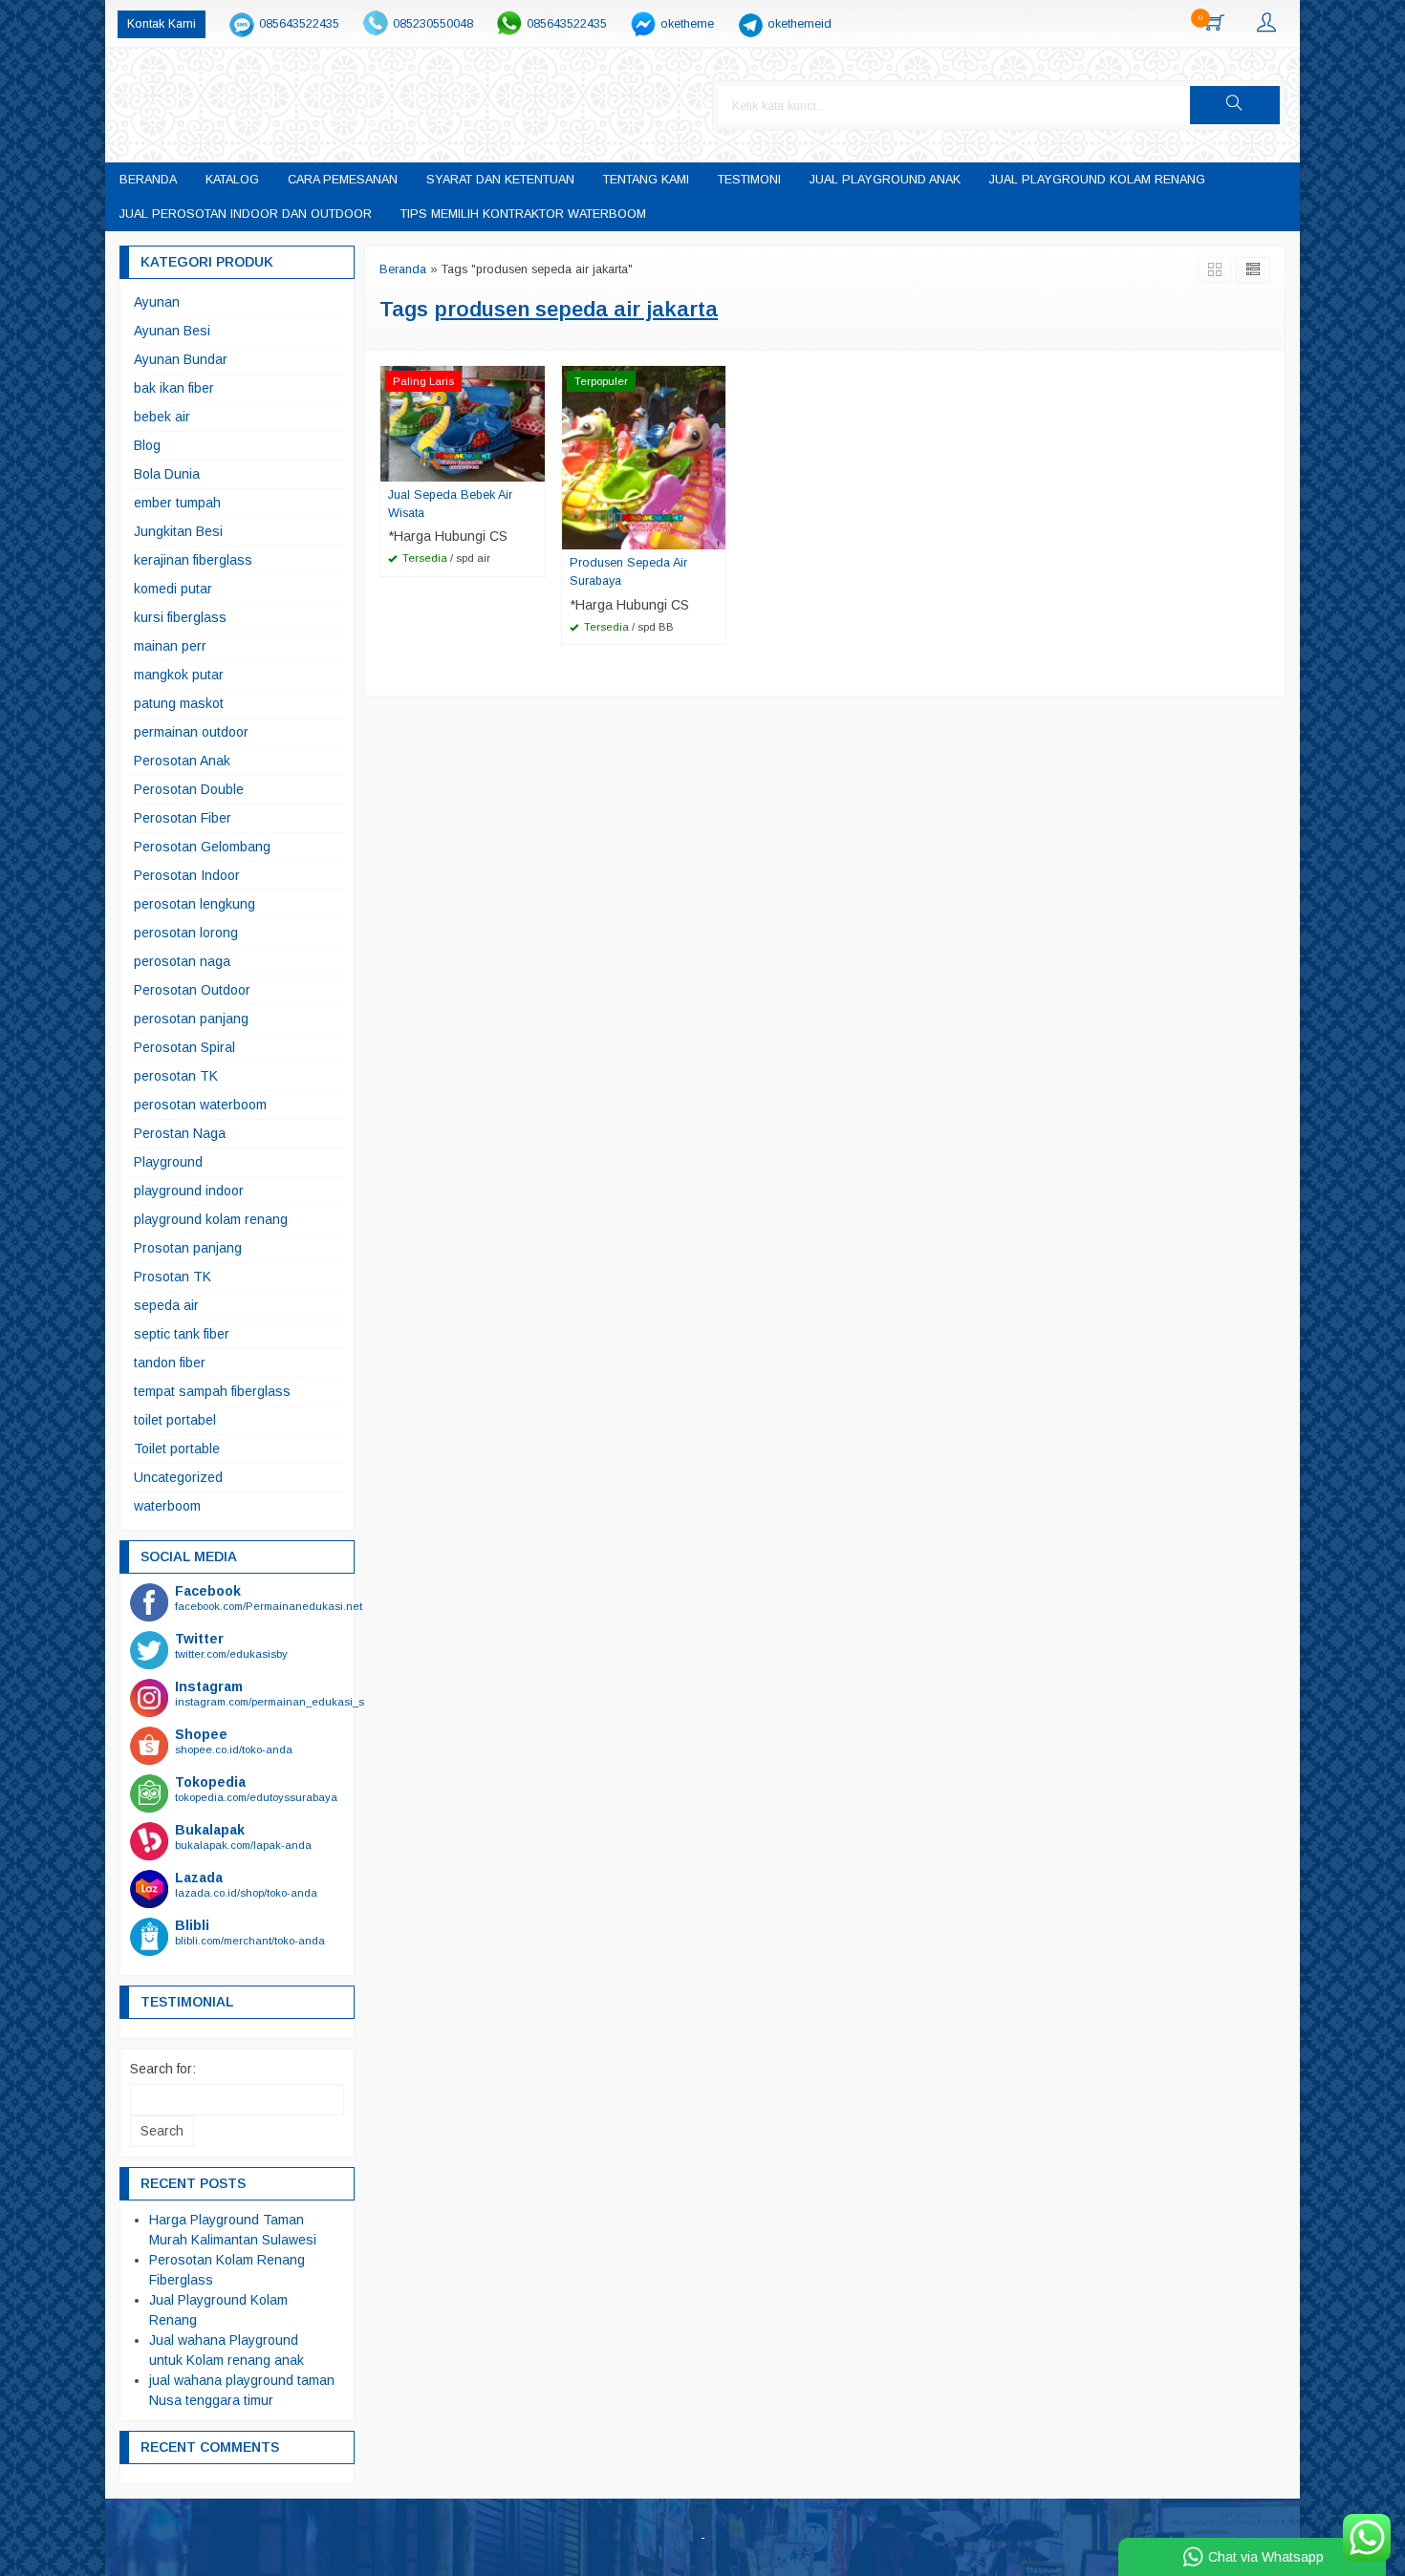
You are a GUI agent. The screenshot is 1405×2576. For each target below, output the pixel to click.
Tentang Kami (646, 180)
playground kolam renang (211, 1219)
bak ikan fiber (174, 388)
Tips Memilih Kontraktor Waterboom (523, 214)
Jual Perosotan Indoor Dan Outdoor (246, 214)
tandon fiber (170, 1363)
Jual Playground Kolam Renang (1097, 180)
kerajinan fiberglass (193, 560)
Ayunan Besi (172, 331)
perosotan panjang (191, 1019)
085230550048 (433, 24)
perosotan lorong (186, 933)
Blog (147, 445)
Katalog (232, 180)
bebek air (162, 417)
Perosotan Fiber (183, 818)
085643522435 (299, 24)
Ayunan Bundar (181, 359)
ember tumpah (177, 503)
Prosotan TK (173, 1277)
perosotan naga (182, 961)
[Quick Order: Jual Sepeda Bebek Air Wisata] (533, 466)
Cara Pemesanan (343, 180)
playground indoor (189, 1191)
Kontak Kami (162, 24)
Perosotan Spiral (184, 1047)
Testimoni (749, 180)
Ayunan (157, 302)
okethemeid (800, 24)
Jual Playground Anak (885, 180)
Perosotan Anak (182, 761)
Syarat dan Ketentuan (500, 180)
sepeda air (166, 1305)
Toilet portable (177, 1449)
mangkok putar (179, 675)
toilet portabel (175, 1420)
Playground (168, 1162)
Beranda (148, 180)
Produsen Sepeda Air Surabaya (628, 572)
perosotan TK (176, 1076)
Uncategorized (178, 1477)
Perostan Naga (180, 1133)
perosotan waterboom (200, 1105)
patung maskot (179, 703)
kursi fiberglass (180, 617)
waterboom (167, 1506)
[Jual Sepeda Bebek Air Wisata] (463, 422)
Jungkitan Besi (178, 531)
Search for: (163, 2069)
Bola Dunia (167, 474)
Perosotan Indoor (187, 875)
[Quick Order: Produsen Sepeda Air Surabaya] (714, 534)
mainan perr (170, 646)
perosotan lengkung (195, 904)
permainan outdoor (191, 732)
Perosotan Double (189, 789)
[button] (1235, 105)
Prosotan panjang (188, 1248)
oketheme (687, 24)
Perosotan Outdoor (192, 990)
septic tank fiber (182, 1334)
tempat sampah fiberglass (212, 1391)
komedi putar (173, 589)
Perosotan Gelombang (202, 847)
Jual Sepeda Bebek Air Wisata (450, 504)
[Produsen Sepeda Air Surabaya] (644, 456)
